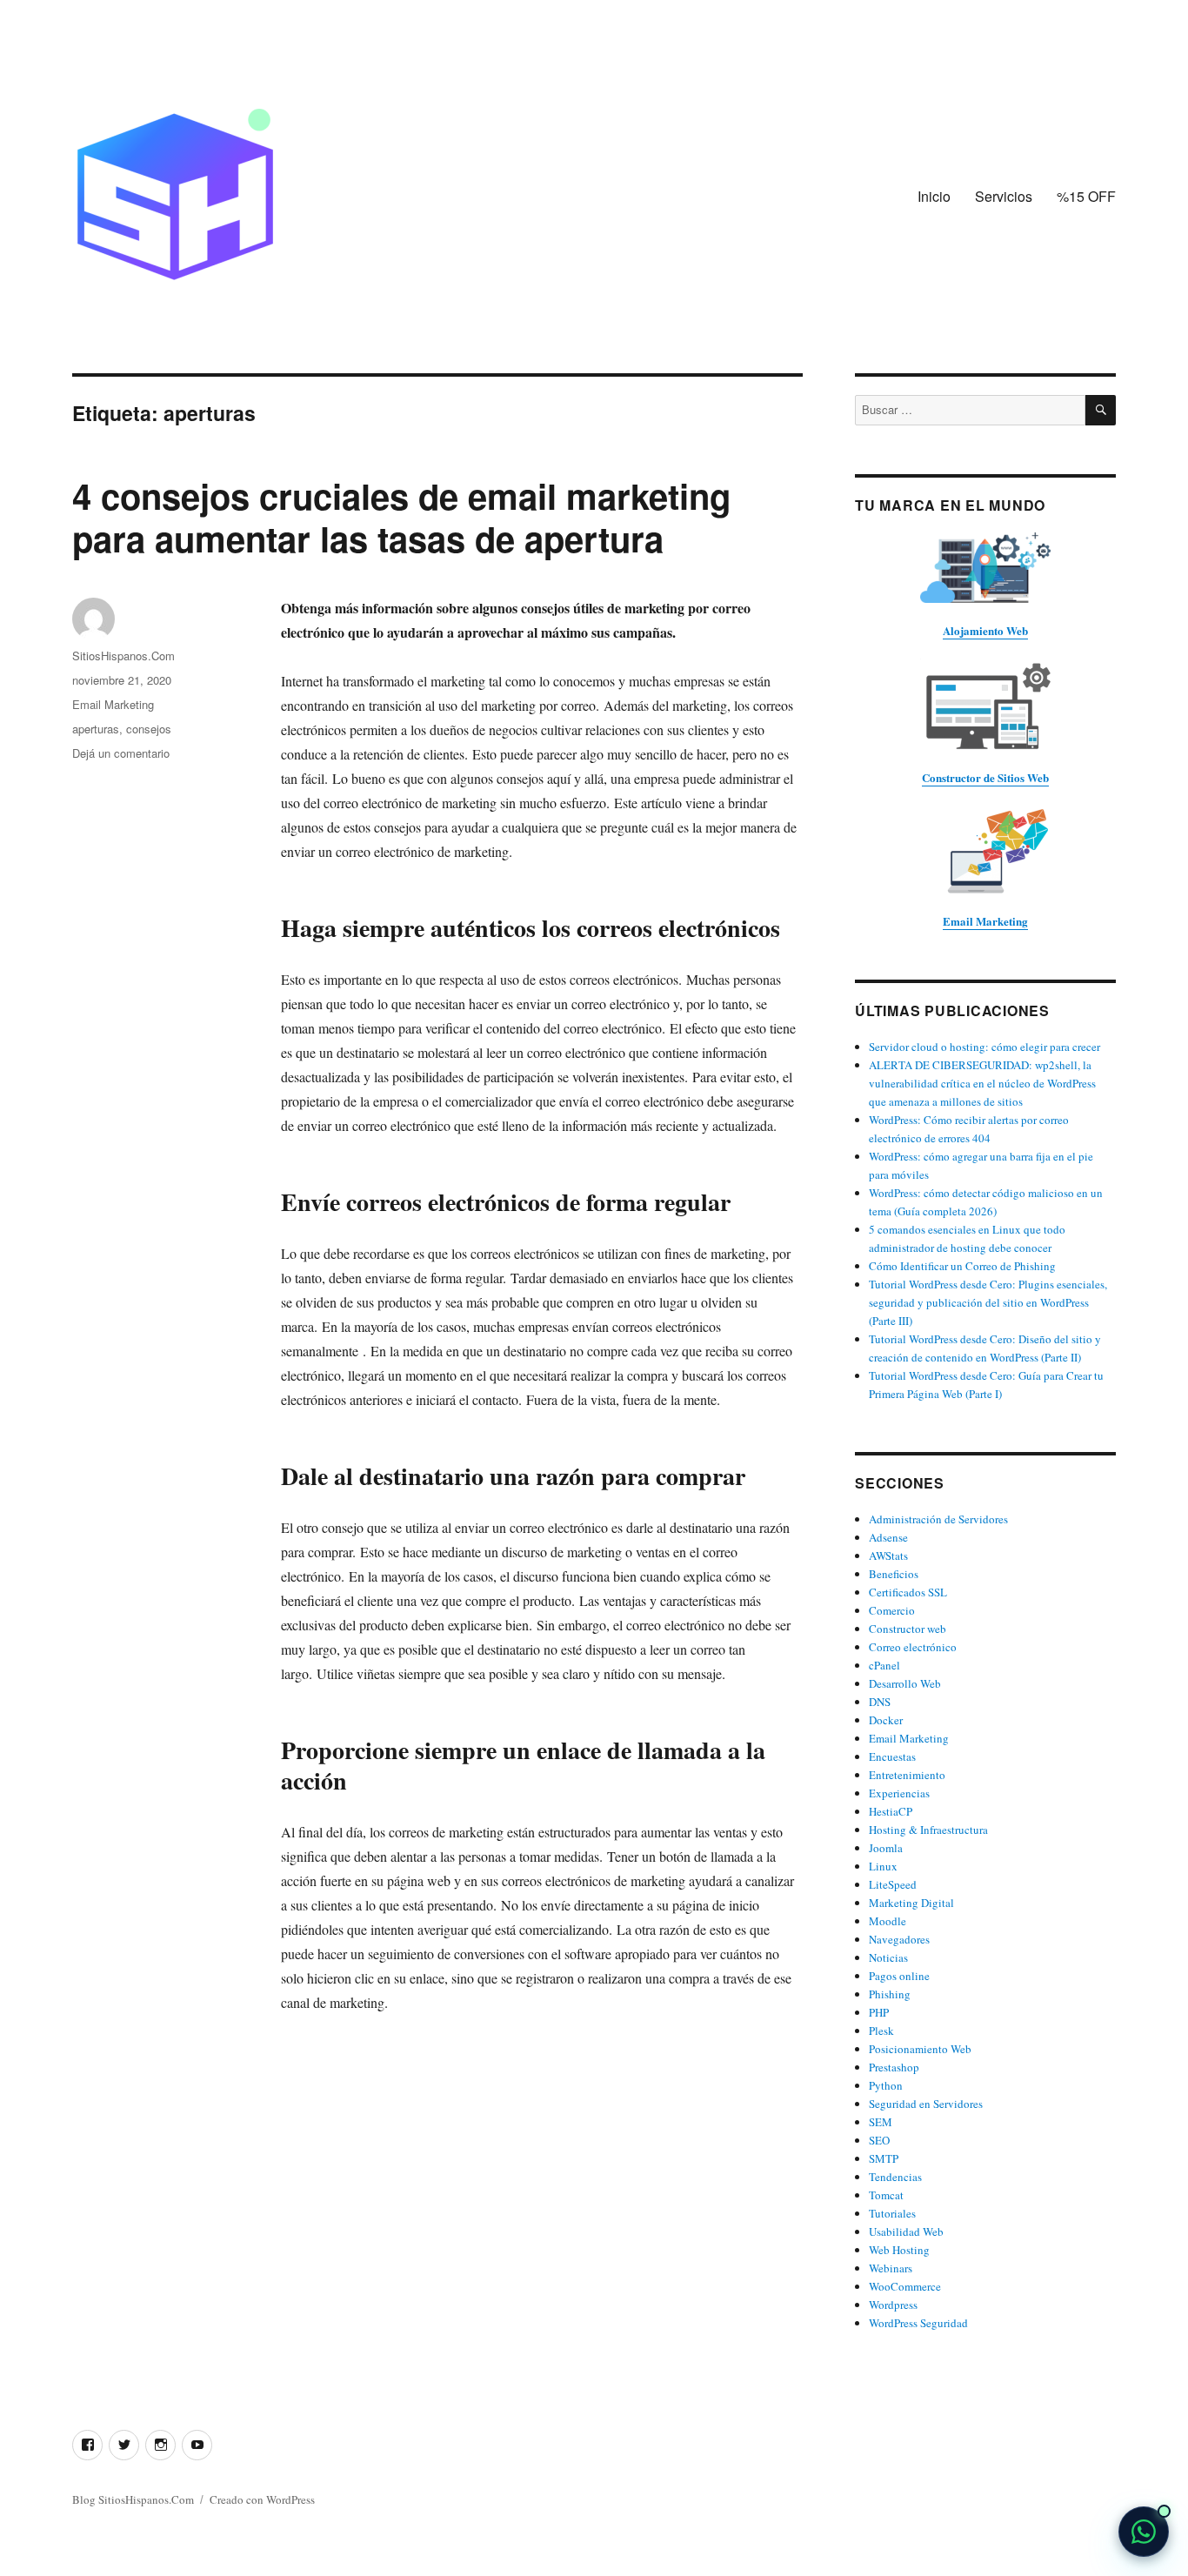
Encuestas (892, 1756)
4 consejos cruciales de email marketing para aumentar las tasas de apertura (401, 517)
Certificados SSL (908, 1592)
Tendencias (895, 2177)
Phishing (890, 1994)
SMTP (884, 2158)
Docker (886, 1720)
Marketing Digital (911, 1903)
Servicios (1004, 196)
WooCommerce (905, 2286)
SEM (881, 2122)
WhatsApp (1144, 2532)
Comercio (892, 1610)
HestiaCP (891, 1811)
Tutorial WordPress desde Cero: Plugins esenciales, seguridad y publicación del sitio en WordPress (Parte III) (988, 1302)
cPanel (884, 1665)
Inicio (934, 196)
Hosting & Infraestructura (928, 1830)
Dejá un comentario (121, 753)
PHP (879, 2012)
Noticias (888, 1957)
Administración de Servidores (938, 1519)
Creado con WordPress (262, 2499)
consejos (149, 729)
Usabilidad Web (906, 2231)
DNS (880, 1702)
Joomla (886, 1848)
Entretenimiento (907, 1775)
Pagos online (899, 1976)
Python (886, 2085)
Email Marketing (113, 704)
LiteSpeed (893, 1884)
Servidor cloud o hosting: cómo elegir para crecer (984, 1047)
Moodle (888, 1921)
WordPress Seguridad (918, 2323)
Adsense (888, 1537)
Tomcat (886, 2195)
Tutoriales (892, 2213)
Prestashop (894, 2067)
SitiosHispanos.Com (123, 656)
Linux (883, 1866)
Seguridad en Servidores (926, 2104)
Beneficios (894, 1574)
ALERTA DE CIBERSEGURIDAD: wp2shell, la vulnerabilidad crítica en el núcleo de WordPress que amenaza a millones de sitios (982, 1083)
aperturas (96, 729)
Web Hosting (899, 2250)
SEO (879, 2140)
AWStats (888, 1556)
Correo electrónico (913, 1647)
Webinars (891, 2268)
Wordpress (893, 2305)
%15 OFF (1086, 196)
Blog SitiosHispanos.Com (133, 2499)
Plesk (881, 2031)
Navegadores (899, 1939)
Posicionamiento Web (920, 2049)
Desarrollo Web (905, 1683)
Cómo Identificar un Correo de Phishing (962, 1266)
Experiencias (899, 1793)
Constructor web (908, 1629)
